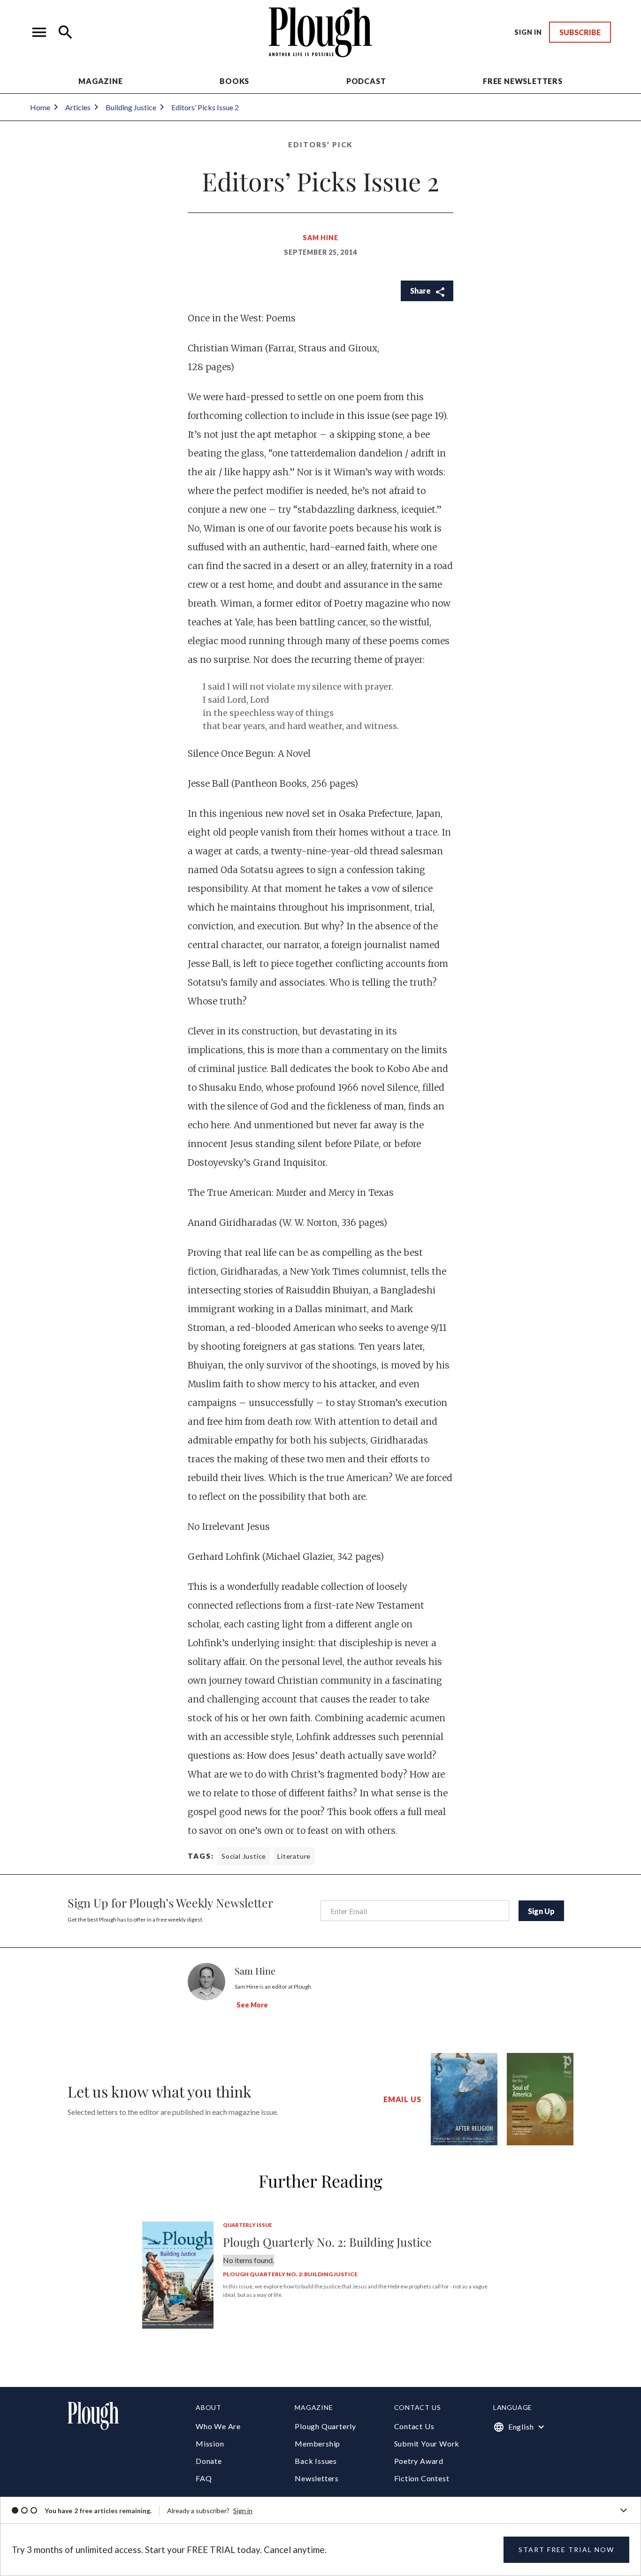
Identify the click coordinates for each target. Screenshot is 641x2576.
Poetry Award (419, 2461)
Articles (78, 107)
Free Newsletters (523, 81)
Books (234, 81)
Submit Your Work (427, 2443)
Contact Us (414, 2426)
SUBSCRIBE (580, 32)
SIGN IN (528, 32)
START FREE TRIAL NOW (566, 2549)
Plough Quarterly (325, 2426)
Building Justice (131, 107)
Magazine (100, 81)
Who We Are (218, 2426)
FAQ (204, 2478)
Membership (317, 2443)
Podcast (366, 81)
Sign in (243, 2511)
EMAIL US (402, 2099)
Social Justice (244, 1856)
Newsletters (317, 2478)
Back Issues (316, 2461)
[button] (39, 32)
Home (40, 107)
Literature (294, 1856)
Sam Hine (320, 238)
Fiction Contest (422, 2478)
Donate (209, 2461)
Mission (210, 2443)
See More (252, 2005)
